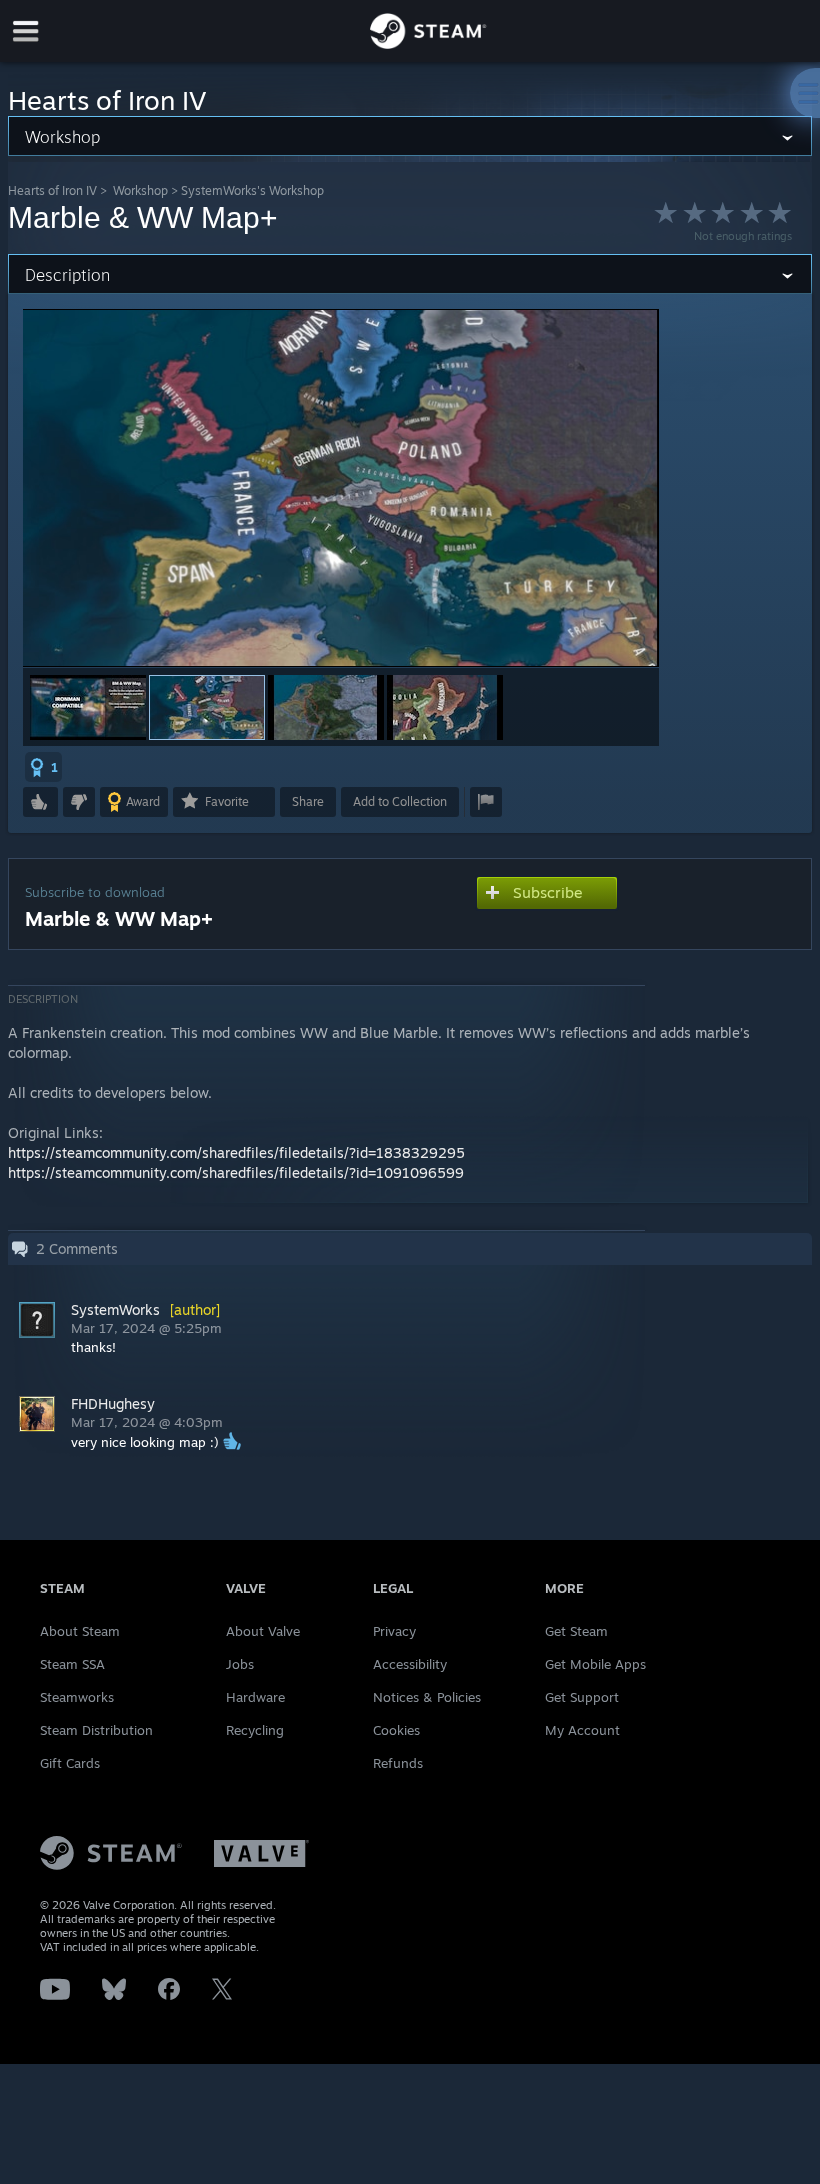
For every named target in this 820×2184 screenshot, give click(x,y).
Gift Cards (70, 1763)
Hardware (255, 1697)
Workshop (140, 190)
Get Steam (576, 1631)
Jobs (240, 1664)
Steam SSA (72, 1664)
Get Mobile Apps (595, 1664)
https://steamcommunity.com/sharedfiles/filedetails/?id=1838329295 (236, 1152)
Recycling (255, 1730)
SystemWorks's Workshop (252, 190)
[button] (88, 707)
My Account (582, 1730)
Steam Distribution (96, 1730)
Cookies (396, 1730)
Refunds (398, 1763)
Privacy (394, 1631)
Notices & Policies (427, 1697)
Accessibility (410, 1664)
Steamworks (77, 1697)
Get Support (582, 1697)
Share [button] (308, 801)
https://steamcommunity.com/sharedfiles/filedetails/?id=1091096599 (236, 1172)
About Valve (263, 1631)
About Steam (80, 1631)
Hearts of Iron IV (52, 190)
